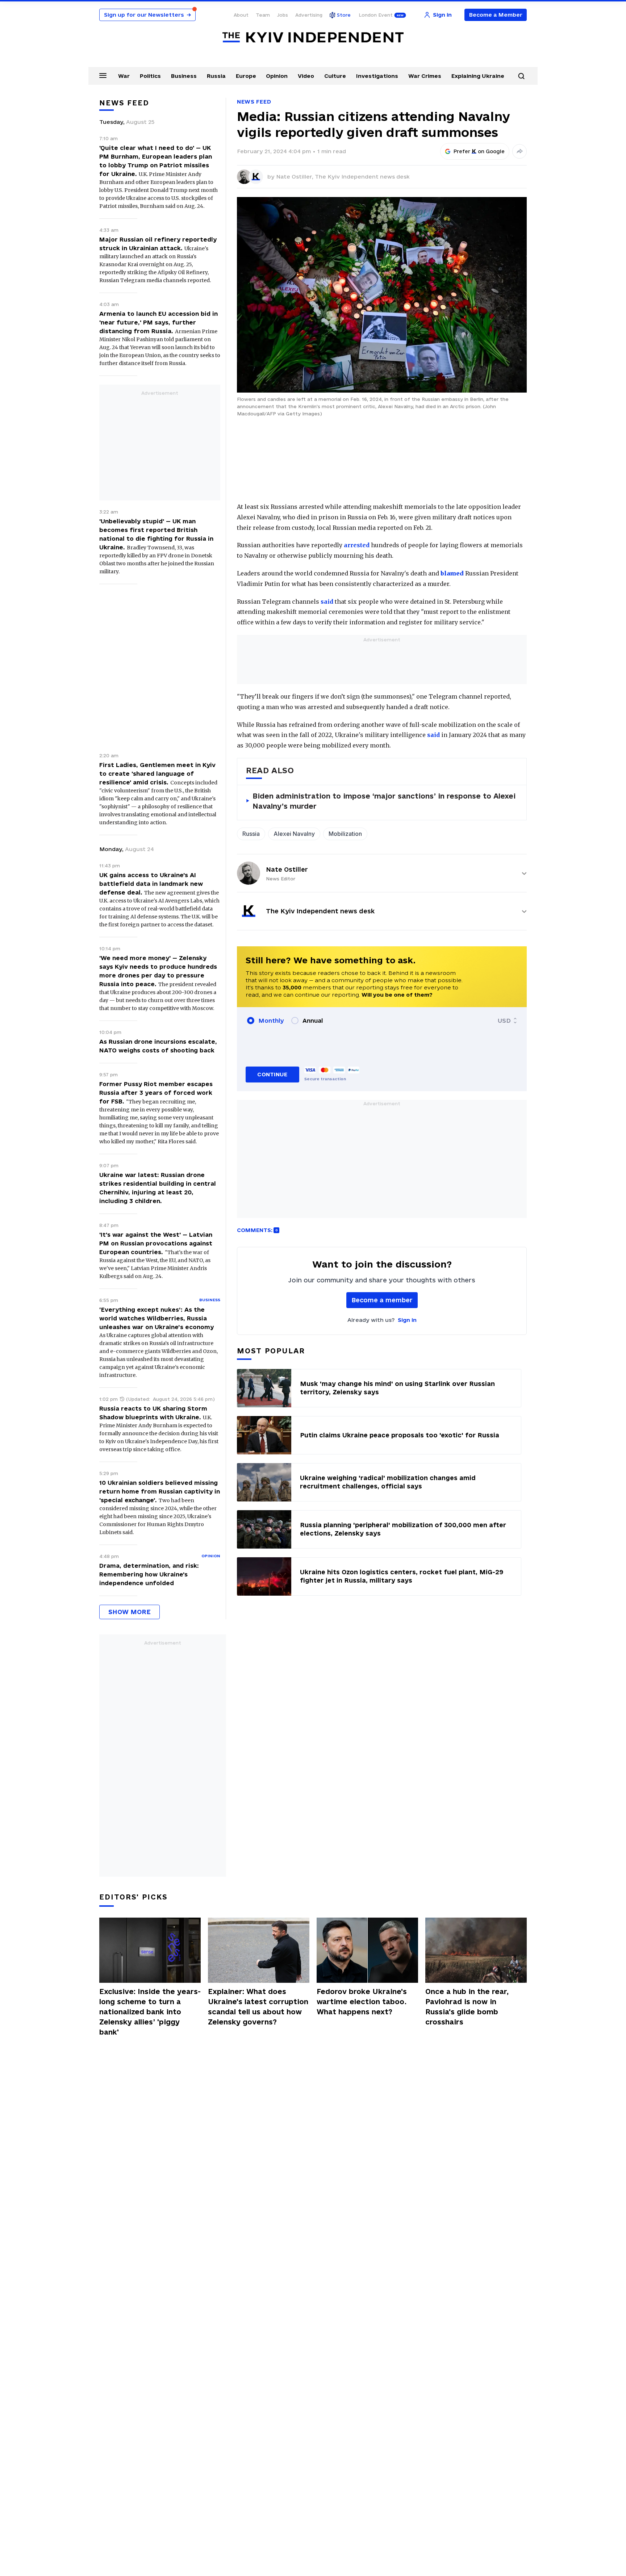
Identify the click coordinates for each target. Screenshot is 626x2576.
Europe (246, 76)
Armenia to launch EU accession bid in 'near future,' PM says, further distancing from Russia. (158, 322)
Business (184, 76)
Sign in (407, 1320)
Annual (313, 1021)
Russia (216, 76)
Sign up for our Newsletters (147, 15)
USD (504, 1021)
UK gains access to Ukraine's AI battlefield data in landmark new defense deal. (151, 884)
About (241, 15)
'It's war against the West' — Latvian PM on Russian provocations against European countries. (156, 1243)
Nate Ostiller (287, 869)
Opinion (277, 76)
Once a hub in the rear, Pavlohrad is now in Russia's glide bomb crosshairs (467, 2007)
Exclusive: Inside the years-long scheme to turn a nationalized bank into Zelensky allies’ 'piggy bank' (150, 2012)
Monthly (271, 1021)
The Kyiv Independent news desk (362, 177)
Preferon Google (479, 151)
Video (306, 76)
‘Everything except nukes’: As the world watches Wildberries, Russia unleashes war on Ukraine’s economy (156, 1318)
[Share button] (519, 151)
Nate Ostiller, (295, 177)
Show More (130, 1612)
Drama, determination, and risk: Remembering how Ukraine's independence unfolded (149, 1574)
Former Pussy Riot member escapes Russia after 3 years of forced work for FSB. (156, 1093)
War (124, 76)
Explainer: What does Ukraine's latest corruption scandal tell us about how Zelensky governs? (258, 2007)
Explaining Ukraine (478, 76)
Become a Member (496, 15)
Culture (335, 76)
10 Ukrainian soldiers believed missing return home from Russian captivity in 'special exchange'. (160, 1491)
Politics (150, 76)
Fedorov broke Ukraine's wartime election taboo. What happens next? (362, 2002)
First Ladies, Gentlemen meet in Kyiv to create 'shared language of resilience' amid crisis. (157, 774)
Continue (272, 1074)
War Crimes (425, 76)
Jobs (283, 15)
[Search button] (521, 76)
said (327, 602)
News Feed (254, 102)
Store (344, 15)
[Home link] (313, 37)
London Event (376, 15)
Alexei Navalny (294, 834)
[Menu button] (103, 75)
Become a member (382, 1300)
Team (263, 15)
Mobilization (345, 834)
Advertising (309, 15)
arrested (357, 545)
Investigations (377, 76)
